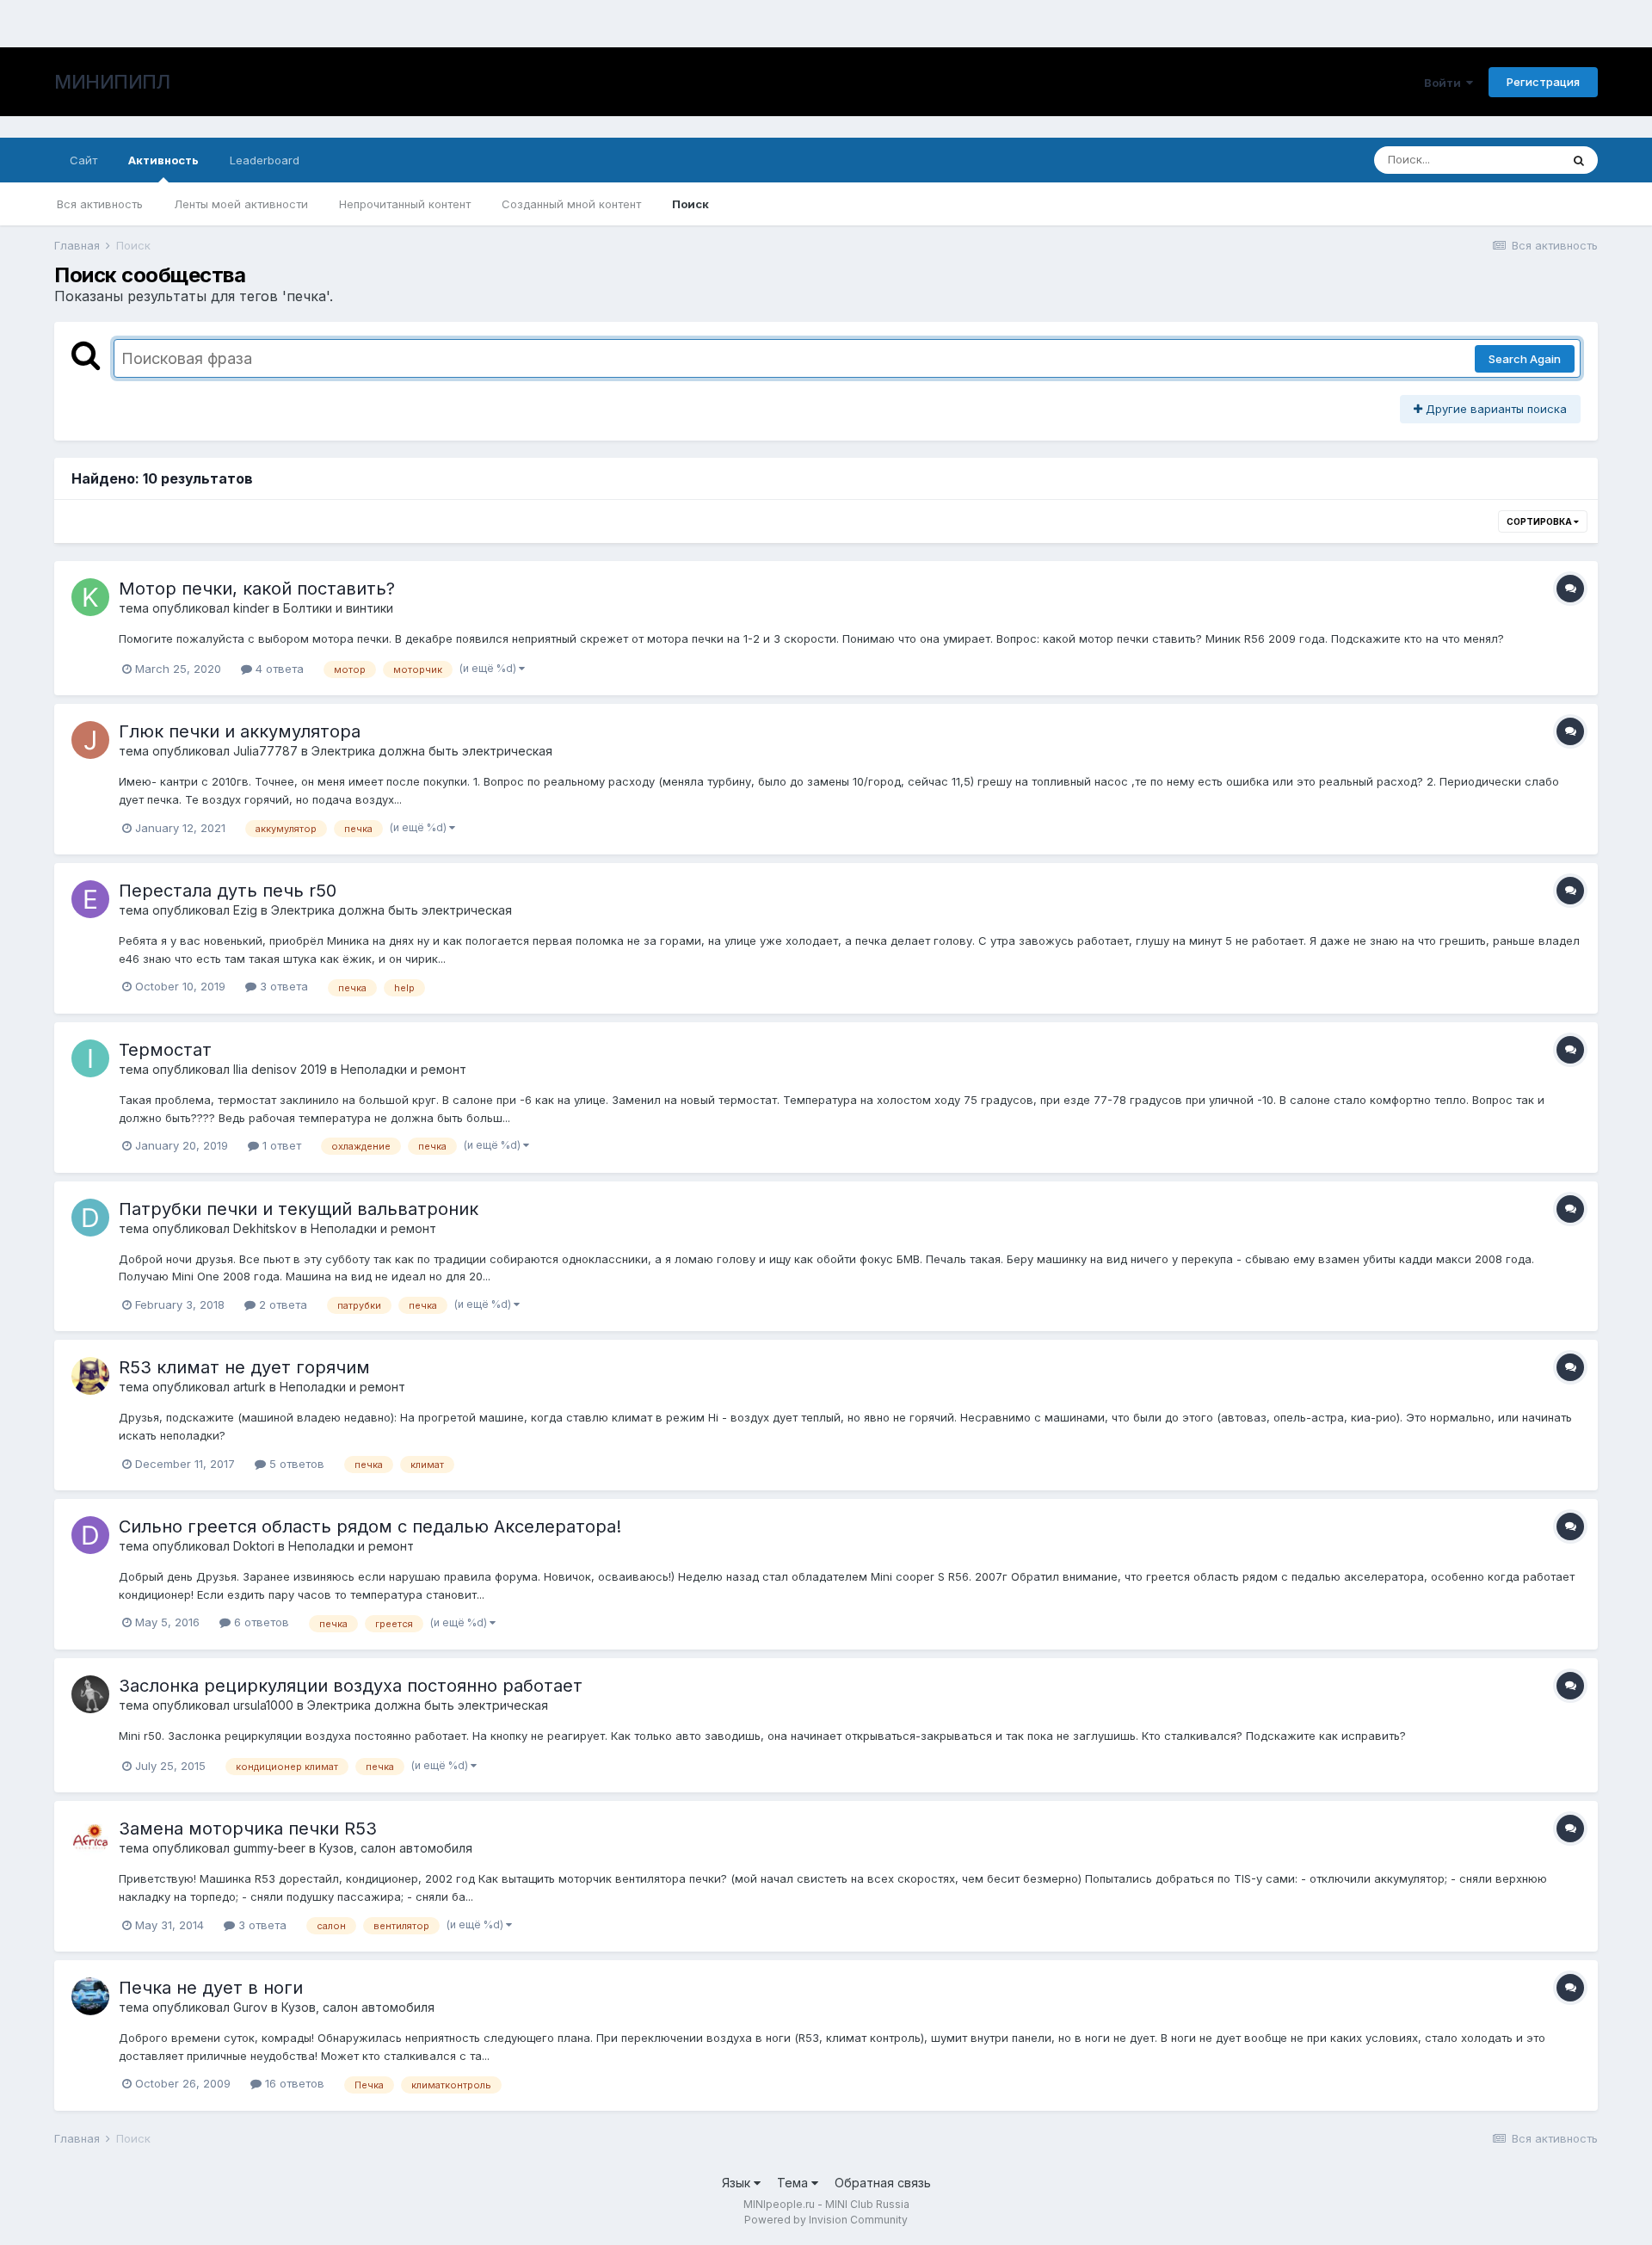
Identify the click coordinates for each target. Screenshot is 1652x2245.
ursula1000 (263, 1705)
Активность (163, 160)
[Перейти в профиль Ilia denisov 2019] (90, 1058)
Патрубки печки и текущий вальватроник (299, 1209)
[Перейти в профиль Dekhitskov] (90, 1218)
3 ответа (282, 986)
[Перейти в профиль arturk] (90, 1376)
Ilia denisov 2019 (280, 1069)
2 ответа (281, 1304)
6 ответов (260, 1622)
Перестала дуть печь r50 (228, 891)
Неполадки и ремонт (404, 1069)
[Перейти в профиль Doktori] (90, 1535)
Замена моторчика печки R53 (248, 1829)
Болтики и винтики (338, 608)
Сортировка (1540, 521)
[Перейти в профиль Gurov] (90, 1996)
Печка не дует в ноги (211, 1988)
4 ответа (278, 669)
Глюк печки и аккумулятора (240, 731)
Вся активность (100, 204)
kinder (251, 608)
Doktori (254, 1546)
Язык (738, 2183)
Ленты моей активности (241, 204)
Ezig (245, 910)
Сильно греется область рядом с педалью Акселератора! (370, 1526)
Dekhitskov (265, 1228)
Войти (1445, 83)
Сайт (83, 160)
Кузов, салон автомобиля (396, 1848)
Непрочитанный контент (405, 204)
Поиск (690, 204)
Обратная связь (883, 2183)
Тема (794, 2183)
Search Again (1525, 359)
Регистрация (1543, 82)
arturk (250, 1387)
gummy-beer (269, 1848)
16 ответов (293, 2083)
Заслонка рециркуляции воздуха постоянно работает (351, 1686)
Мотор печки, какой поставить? (257, 589)
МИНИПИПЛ (112, 82)
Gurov (250, 2007)
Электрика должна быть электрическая (432, 751)
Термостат (165, 1050)
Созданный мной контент (571, 204)
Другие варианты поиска (1495, 409)
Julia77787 (265, 751)
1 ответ (280, 1145)
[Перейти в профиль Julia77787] (90, 740)
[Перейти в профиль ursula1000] (90, 1694)
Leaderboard (265, 160)
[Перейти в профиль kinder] (90, 597)
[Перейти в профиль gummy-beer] (90, 1837)
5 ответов (295, 1464)
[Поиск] (1579, 160)
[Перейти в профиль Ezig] (90, 899)
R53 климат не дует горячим (244, 1367)
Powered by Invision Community (826, 2220)
